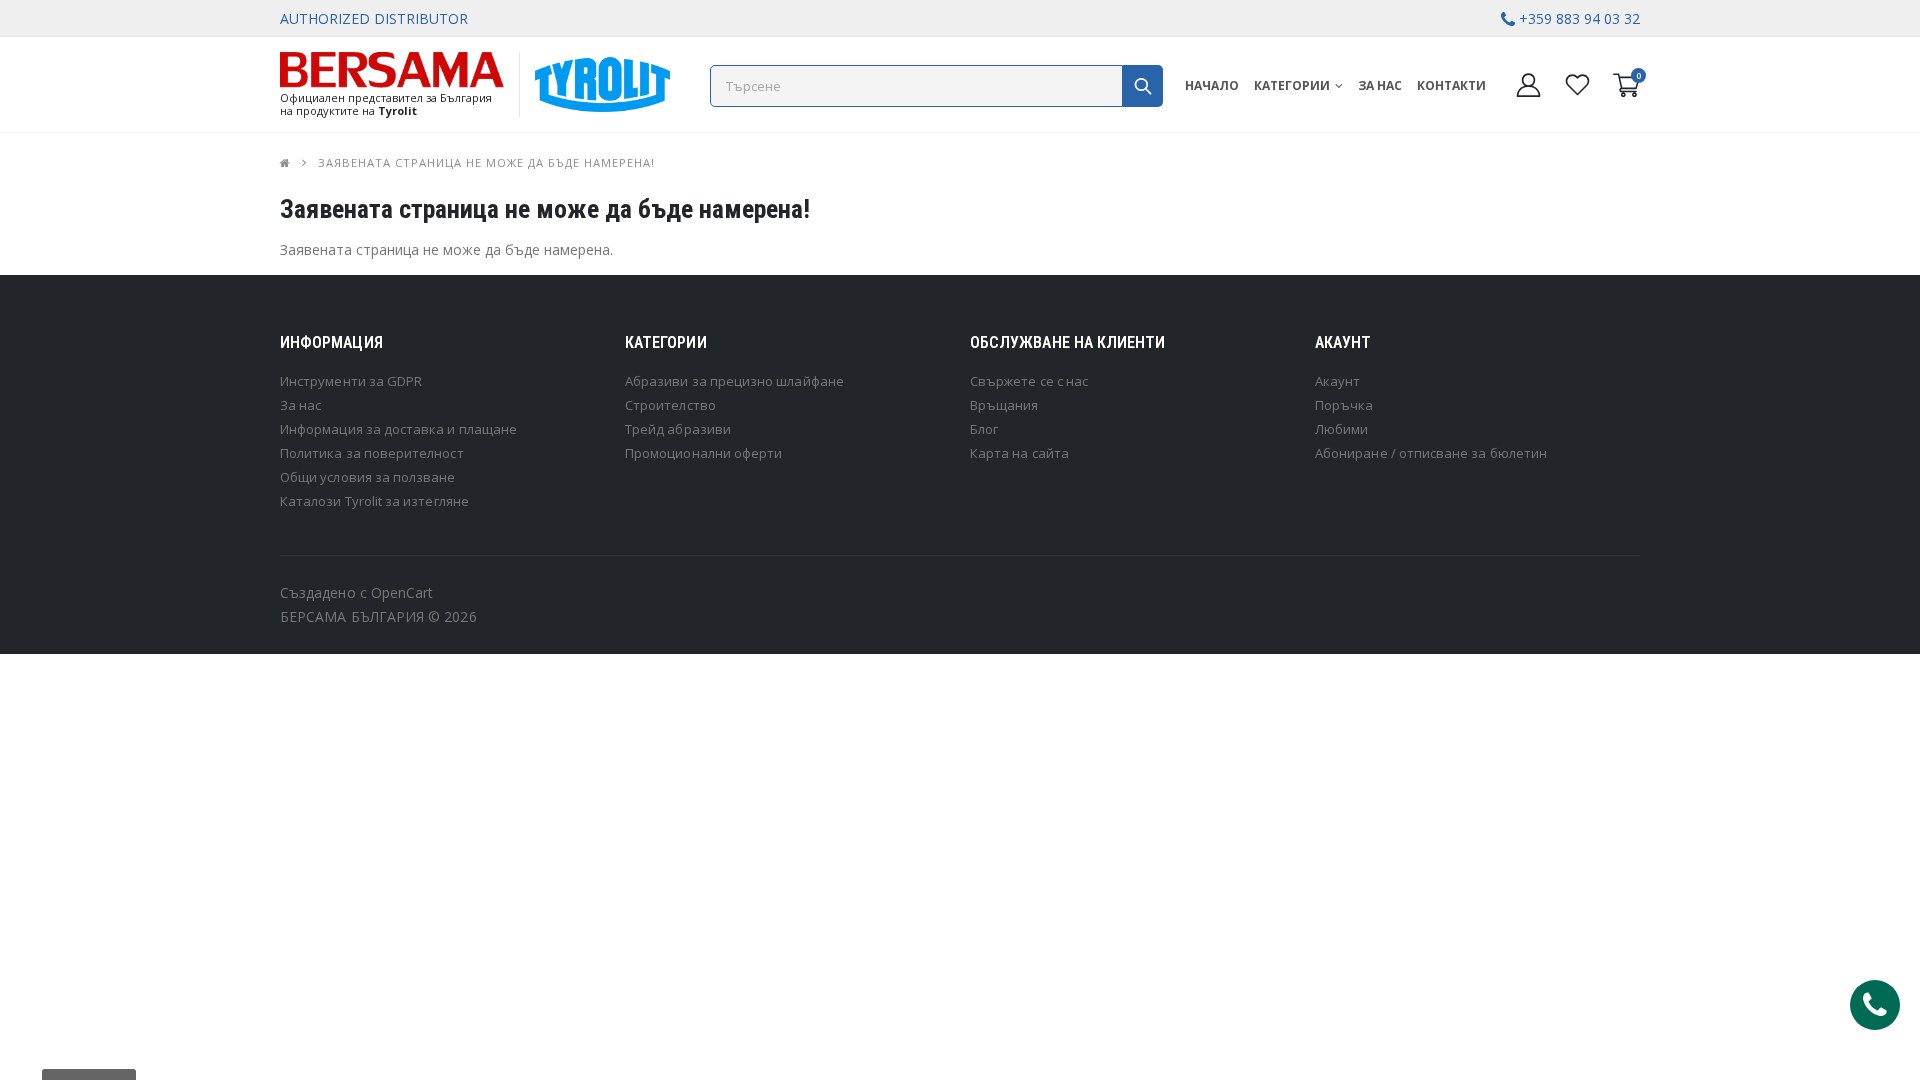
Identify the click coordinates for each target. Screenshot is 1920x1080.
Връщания (1004, 405)
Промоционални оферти (703, 453)
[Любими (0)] (1577, 84)
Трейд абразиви (678, 429)
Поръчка (1344, 405)
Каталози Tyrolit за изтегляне (374, 501)
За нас (1380, 85)
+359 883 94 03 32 (1579, 18)
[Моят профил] (1528, 84)
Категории (1292, 85)
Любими (1341, 429)
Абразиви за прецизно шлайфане (734, 381)
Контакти (1451, 85)
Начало (1212, 85)
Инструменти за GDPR (351, 381)
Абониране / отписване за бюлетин (1431, 453)
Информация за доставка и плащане (398, 429)
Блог (984, 429)
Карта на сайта (1019, 453)
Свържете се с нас (1029, 381)
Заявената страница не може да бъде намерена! (486, 162)
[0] (1626, 91)
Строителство (670, 405)
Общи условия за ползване (368, 477)
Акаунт (1337, 381)
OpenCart (402, 592)
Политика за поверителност (372, 453)
